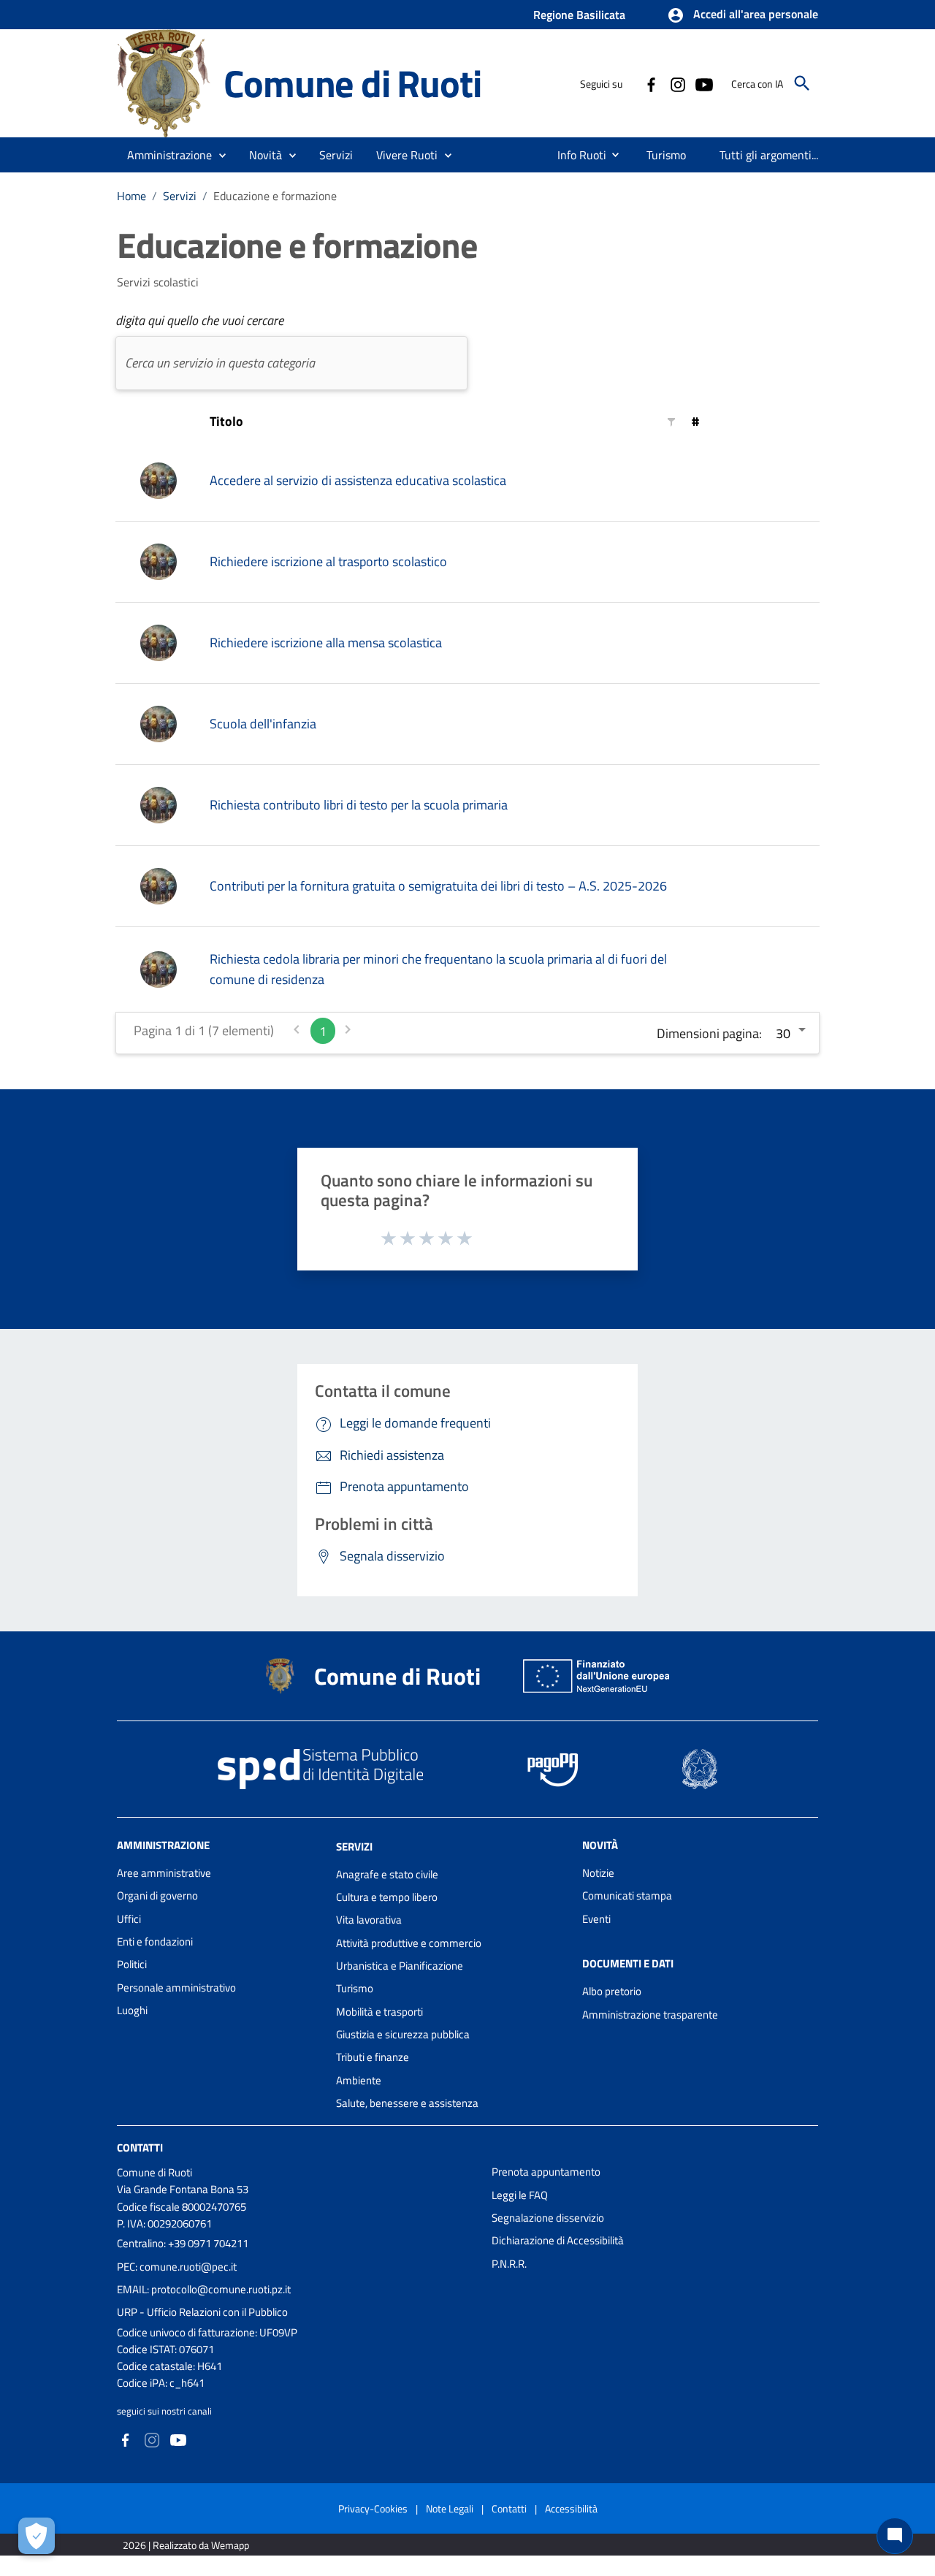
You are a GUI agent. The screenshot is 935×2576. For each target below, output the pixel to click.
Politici (132, 1964)
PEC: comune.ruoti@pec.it (177, 2267)
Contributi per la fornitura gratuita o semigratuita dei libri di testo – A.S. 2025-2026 (438, 886)
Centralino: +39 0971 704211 (183, 2243)
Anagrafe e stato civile (387, 1874)
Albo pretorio (612, 1991)
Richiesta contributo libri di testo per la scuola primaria (359, 805)
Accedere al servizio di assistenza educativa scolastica (358, 480)
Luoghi (132, 2010)
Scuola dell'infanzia (263, 724)
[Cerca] (802, 83)
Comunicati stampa (627, 1895)
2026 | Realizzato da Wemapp (186, 2545)
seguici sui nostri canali (164, 2411)
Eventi (596, 1919)
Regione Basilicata (579, 15)
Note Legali (450, 2508)
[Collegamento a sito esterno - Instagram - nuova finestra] (677, 83)
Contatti (140, 2148)
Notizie (598, 1873)
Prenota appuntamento (546, 2172)
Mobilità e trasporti (379, 2012)
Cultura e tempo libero (387, 1897)
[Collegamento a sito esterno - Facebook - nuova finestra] (651, 83)
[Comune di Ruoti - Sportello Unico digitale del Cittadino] (164, 82)
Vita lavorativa (369, 1920)
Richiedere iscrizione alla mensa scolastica (326, 643)
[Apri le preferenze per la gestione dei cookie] (37, 2536)
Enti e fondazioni (155, 1941)
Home (131, 196)
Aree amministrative (164, 1873)
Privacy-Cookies (373, 2508)
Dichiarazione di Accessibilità (558, 2240)
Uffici (129, 1919)
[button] (743, 15)
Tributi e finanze (373, 2057)
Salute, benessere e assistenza (407, 2103)
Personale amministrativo (176, 1988)
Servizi (180, 196)
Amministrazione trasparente (650, 2015)
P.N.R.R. (509, 2264)
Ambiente (359, 2080)
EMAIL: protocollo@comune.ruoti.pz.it (204, 2289)
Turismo (355, 1988)
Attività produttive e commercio (409, 1943)
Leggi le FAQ (520, 2195)
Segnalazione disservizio (548, 2218)
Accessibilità (571, 2508)
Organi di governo (157, 1895)
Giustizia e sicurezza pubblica (403, 2034)
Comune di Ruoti (352, 83)
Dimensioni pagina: (709, 1033)
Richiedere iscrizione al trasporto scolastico (328, 561)
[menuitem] (576, 155)
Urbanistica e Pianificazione (400, 1966)
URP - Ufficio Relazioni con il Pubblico (202, 2312)
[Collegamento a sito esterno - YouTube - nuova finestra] (703, 83)
